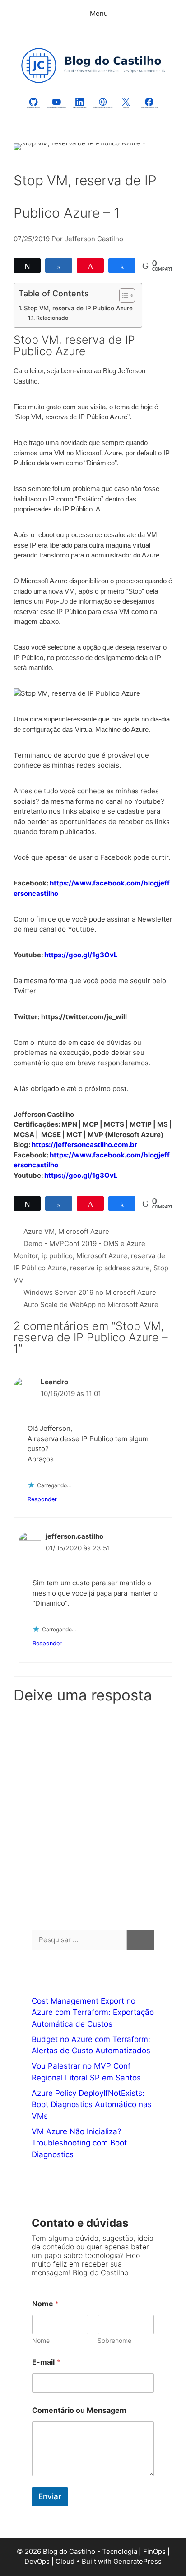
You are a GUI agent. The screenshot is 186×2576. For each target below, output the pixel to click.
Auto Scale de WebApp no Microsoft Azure (91, 1304)
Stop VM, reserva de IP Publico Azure (78, 308)
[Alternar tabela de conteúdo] (123, 295)
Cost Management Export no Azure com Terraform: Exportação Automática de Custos (93, 2012)
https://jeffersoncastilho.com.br (84, 1145)
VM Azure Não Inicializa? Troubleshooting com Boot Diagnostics (79, 2143)
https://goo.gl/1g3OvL (81, 955)
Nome (41, 2340)
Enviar (50, 2496)
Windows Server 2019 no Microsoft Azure (90, 1292)
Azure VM (39, 1231)
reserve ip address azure (110, 1268)
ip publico (57, 1256)
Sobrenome (114, 2340)
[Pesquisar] (141, 1940)
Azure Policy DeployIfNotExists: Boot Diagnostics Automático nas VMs (92, 2105)
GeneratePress (137, 2561)
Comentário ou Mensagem (79, 2410)
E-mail (46, 2362)
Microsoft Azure (84, 1231)
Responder (42, 1499)
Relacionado (52, 318)
